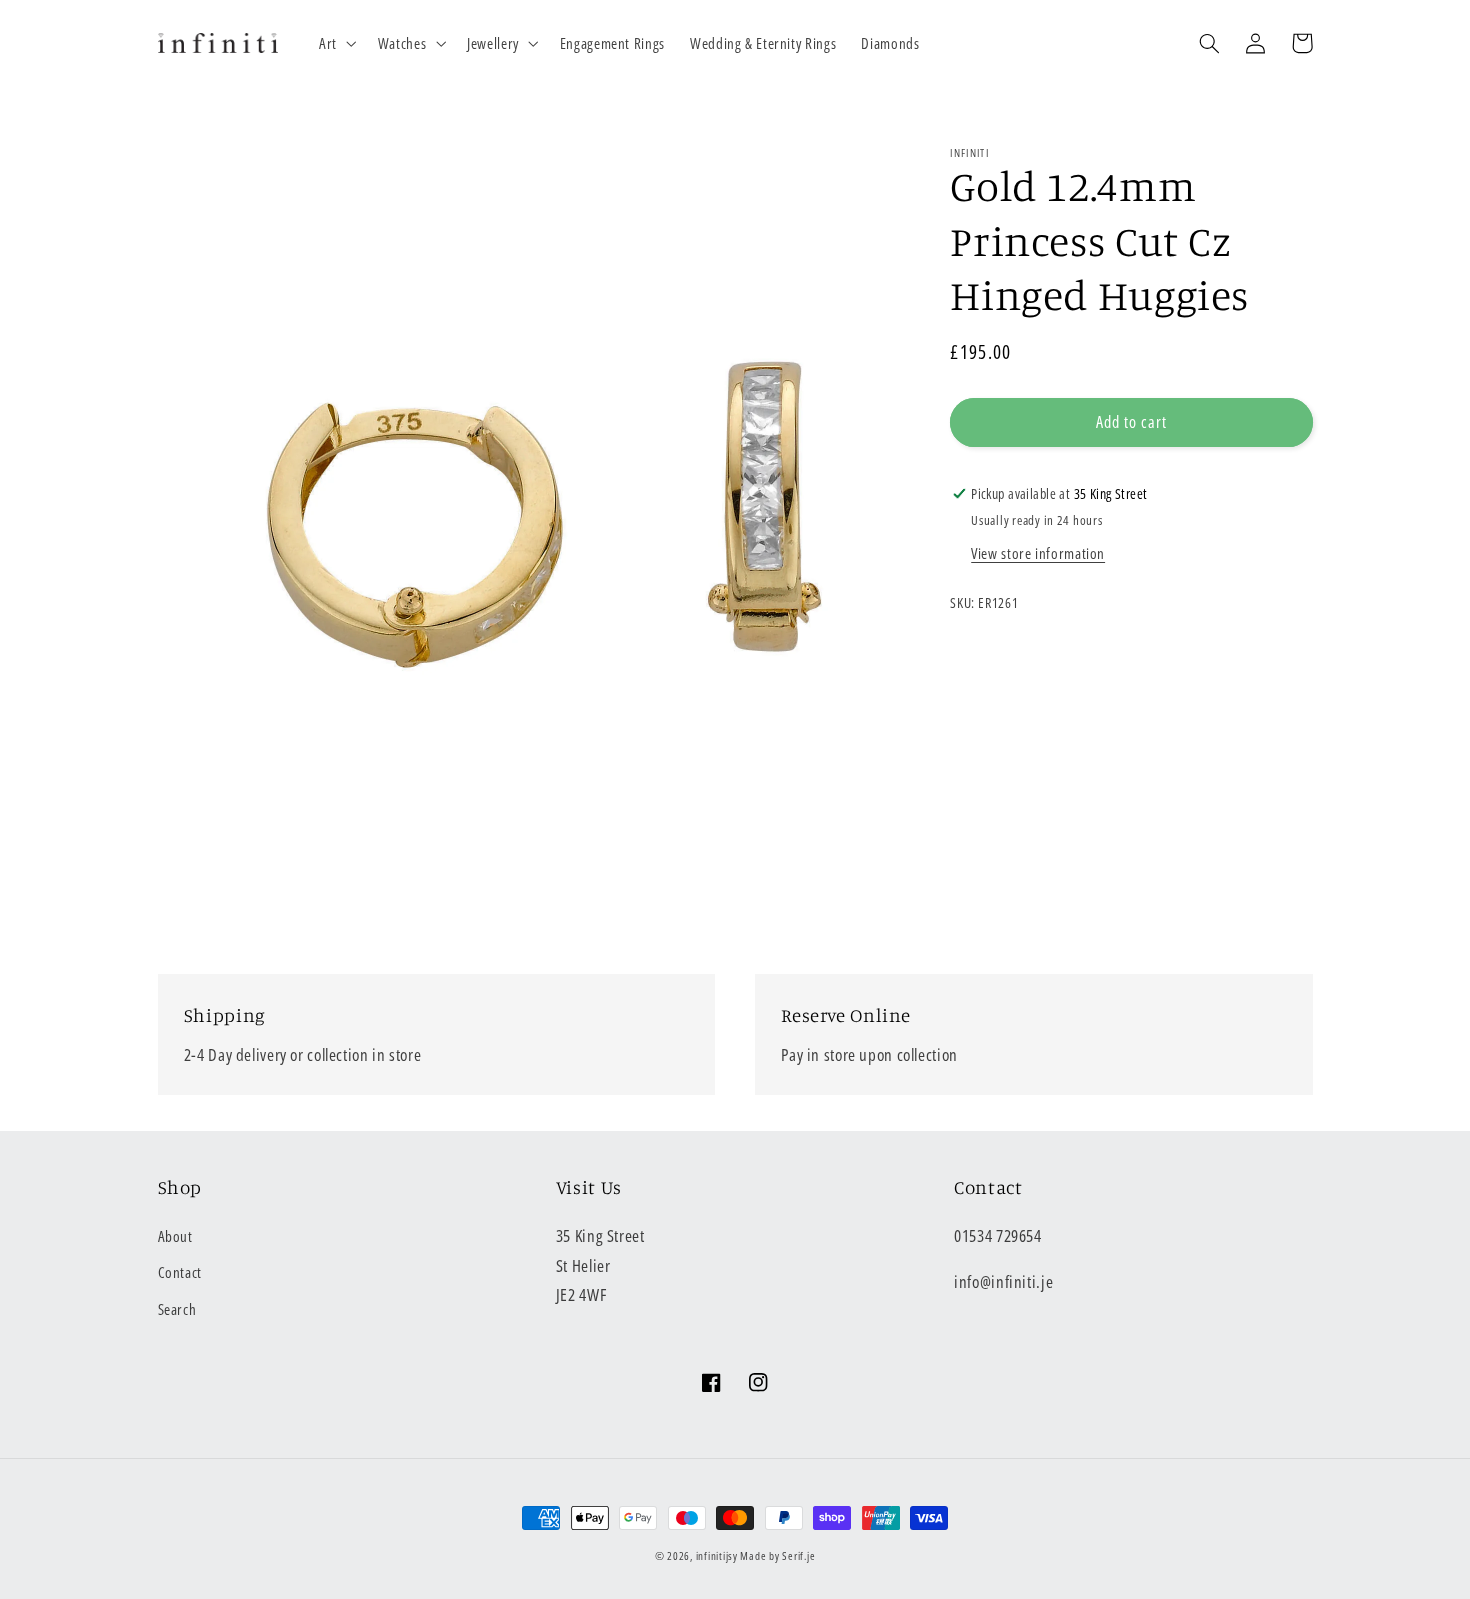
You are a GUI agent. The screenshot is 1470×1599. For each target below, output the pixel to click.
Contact (180, 1272)
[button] (335, 43)
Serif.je (798, 1556)
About (175, 1236)
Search (177, 1309)
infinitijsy (717, 1556)
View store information (1038, 553)
